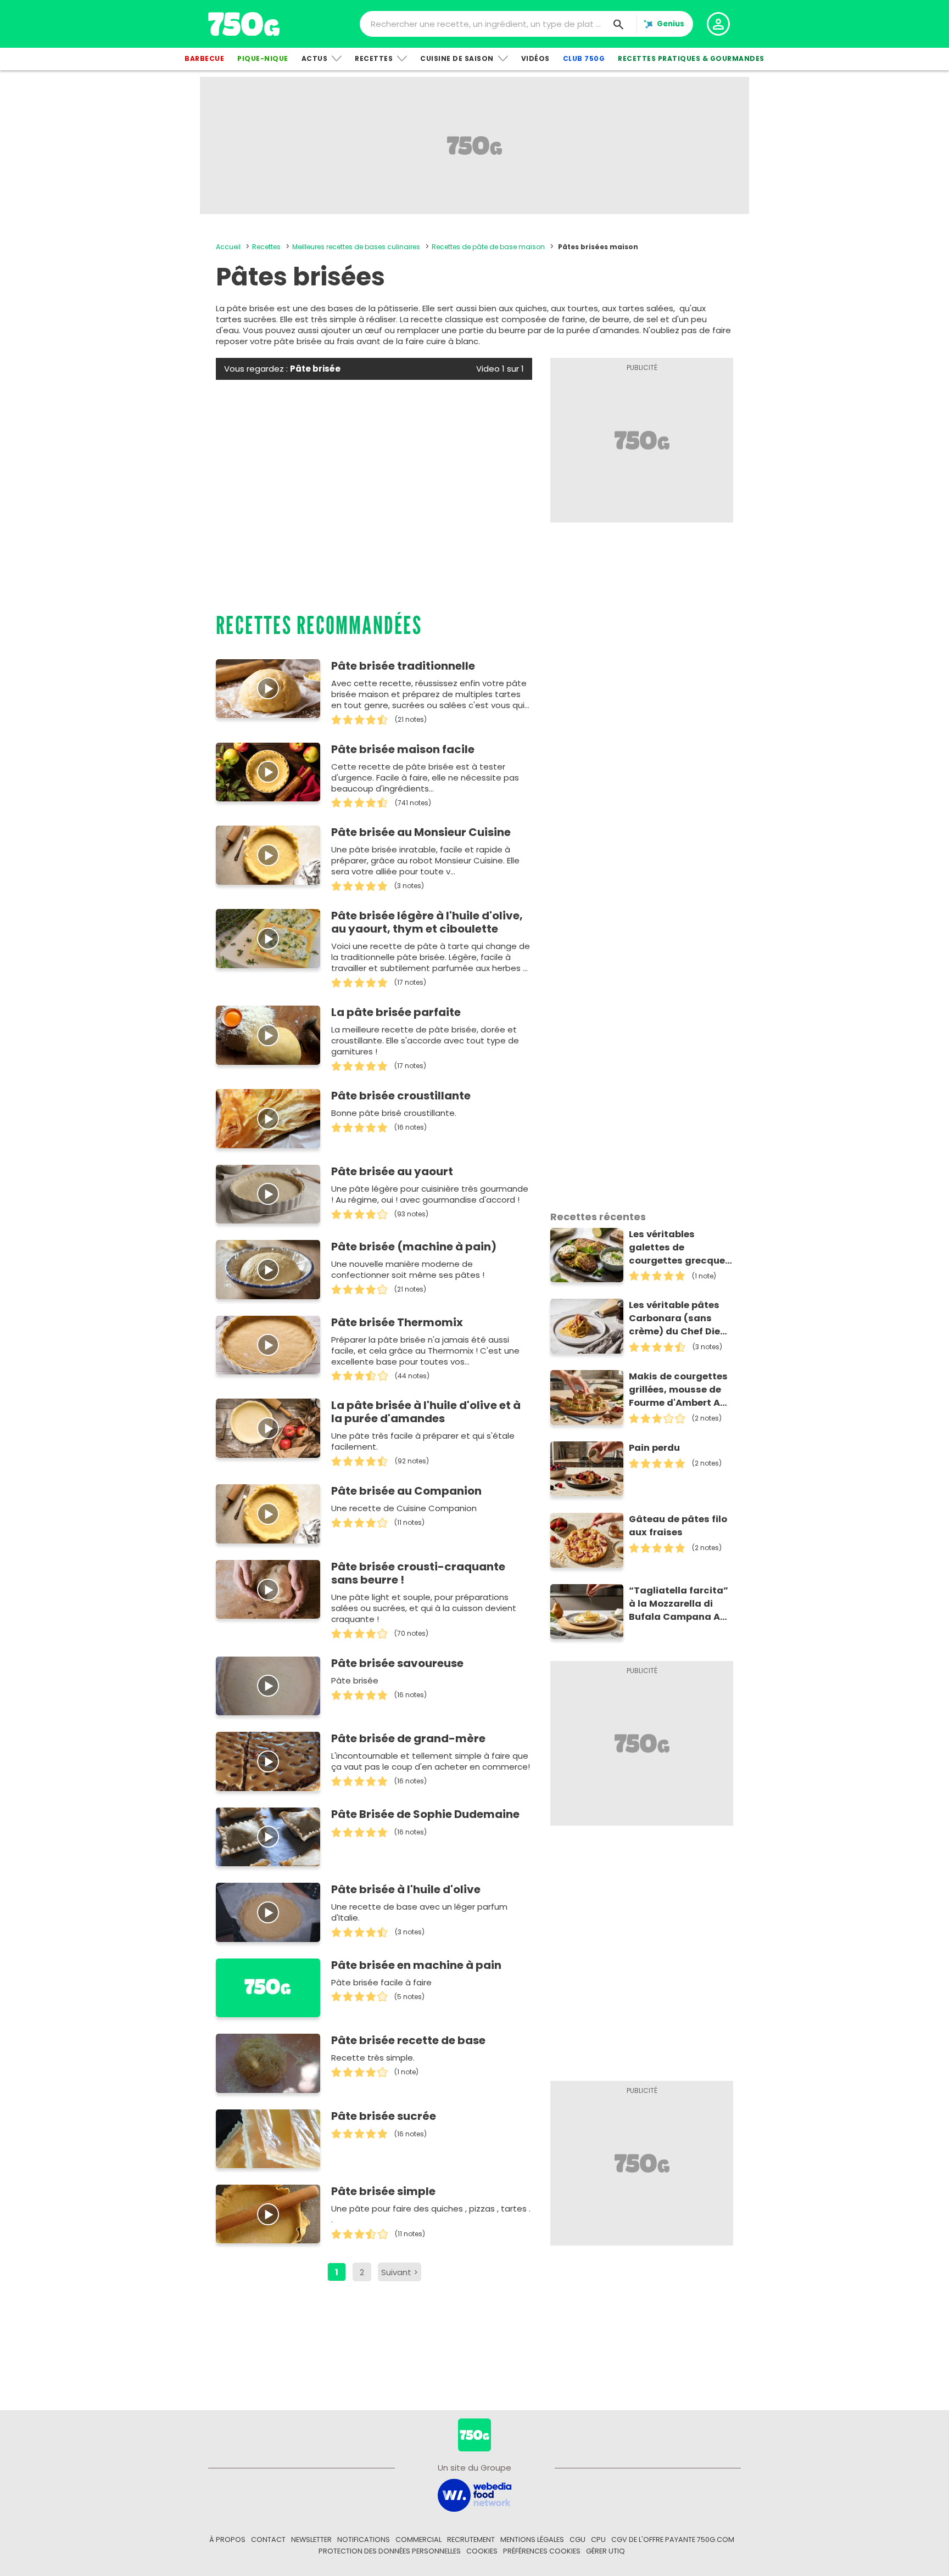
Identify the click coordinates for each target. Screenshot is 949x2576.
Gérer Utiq (605, 2551)
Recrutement (471, 2539)
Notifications (364, 2539)
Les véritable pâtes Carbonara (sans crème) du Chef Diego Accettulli (681, 1318)
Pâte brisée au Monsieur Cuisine (421, 832)
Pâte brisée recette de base (408, 2040)
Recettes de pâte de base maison (488, 247)
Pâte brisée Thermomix (397, 1322)
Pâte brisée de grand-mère (408, 1738)
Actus (315, 58)
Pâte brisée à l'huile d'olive (406, 1889)
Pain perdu (654, 1448)
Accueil (228, 247)
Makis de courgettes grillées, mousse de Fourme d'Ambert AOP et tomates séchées (681, 1390)
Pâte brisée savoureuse (397, 1663)
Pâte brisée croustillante (401, 1096)
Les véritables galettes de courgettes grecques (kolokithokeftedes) (680, 1248)
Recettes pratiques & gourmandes (691, 58)
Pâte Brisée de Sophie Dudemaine (425, 1814)
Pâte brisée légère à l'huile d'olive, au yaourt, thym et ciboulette (427, 922)
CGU (577, 2539)
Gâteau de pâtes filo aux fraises (678, 1526)
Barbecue (204, 58)
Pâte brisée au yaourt (392, 1171)
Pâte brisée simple (383, 2191)
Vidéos (535, 58)
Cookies (482, 2551)
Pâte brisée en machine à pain (416, 1965)
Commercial (418, 2539)
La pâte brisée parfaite (396, 1012)
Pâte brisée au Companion (406, 1491)
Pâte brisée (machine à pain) (414, 1247)
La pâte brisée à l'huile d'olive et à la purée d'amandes (426, 1412)
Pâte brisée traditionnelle (403, 666)
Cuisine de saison (457, 58)
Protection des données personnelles (390, 2551)
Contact (268, 2539)
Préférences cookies (542, 2551)
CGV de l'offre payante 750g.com (673, 2539)
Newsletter (311, 2539)
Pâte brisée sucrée (384, 2116)
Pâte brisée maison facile (403, 749)
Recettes (374, 58)
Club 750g (584, 58)
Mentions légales (532, 2539)
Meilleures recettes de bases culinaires (356, 247)
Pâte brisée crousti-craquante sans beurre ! (418, 1573)
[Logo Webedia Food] (474, 2494)
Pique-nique (263, 58)
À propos (227, 2539)
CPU (598, 2539)
